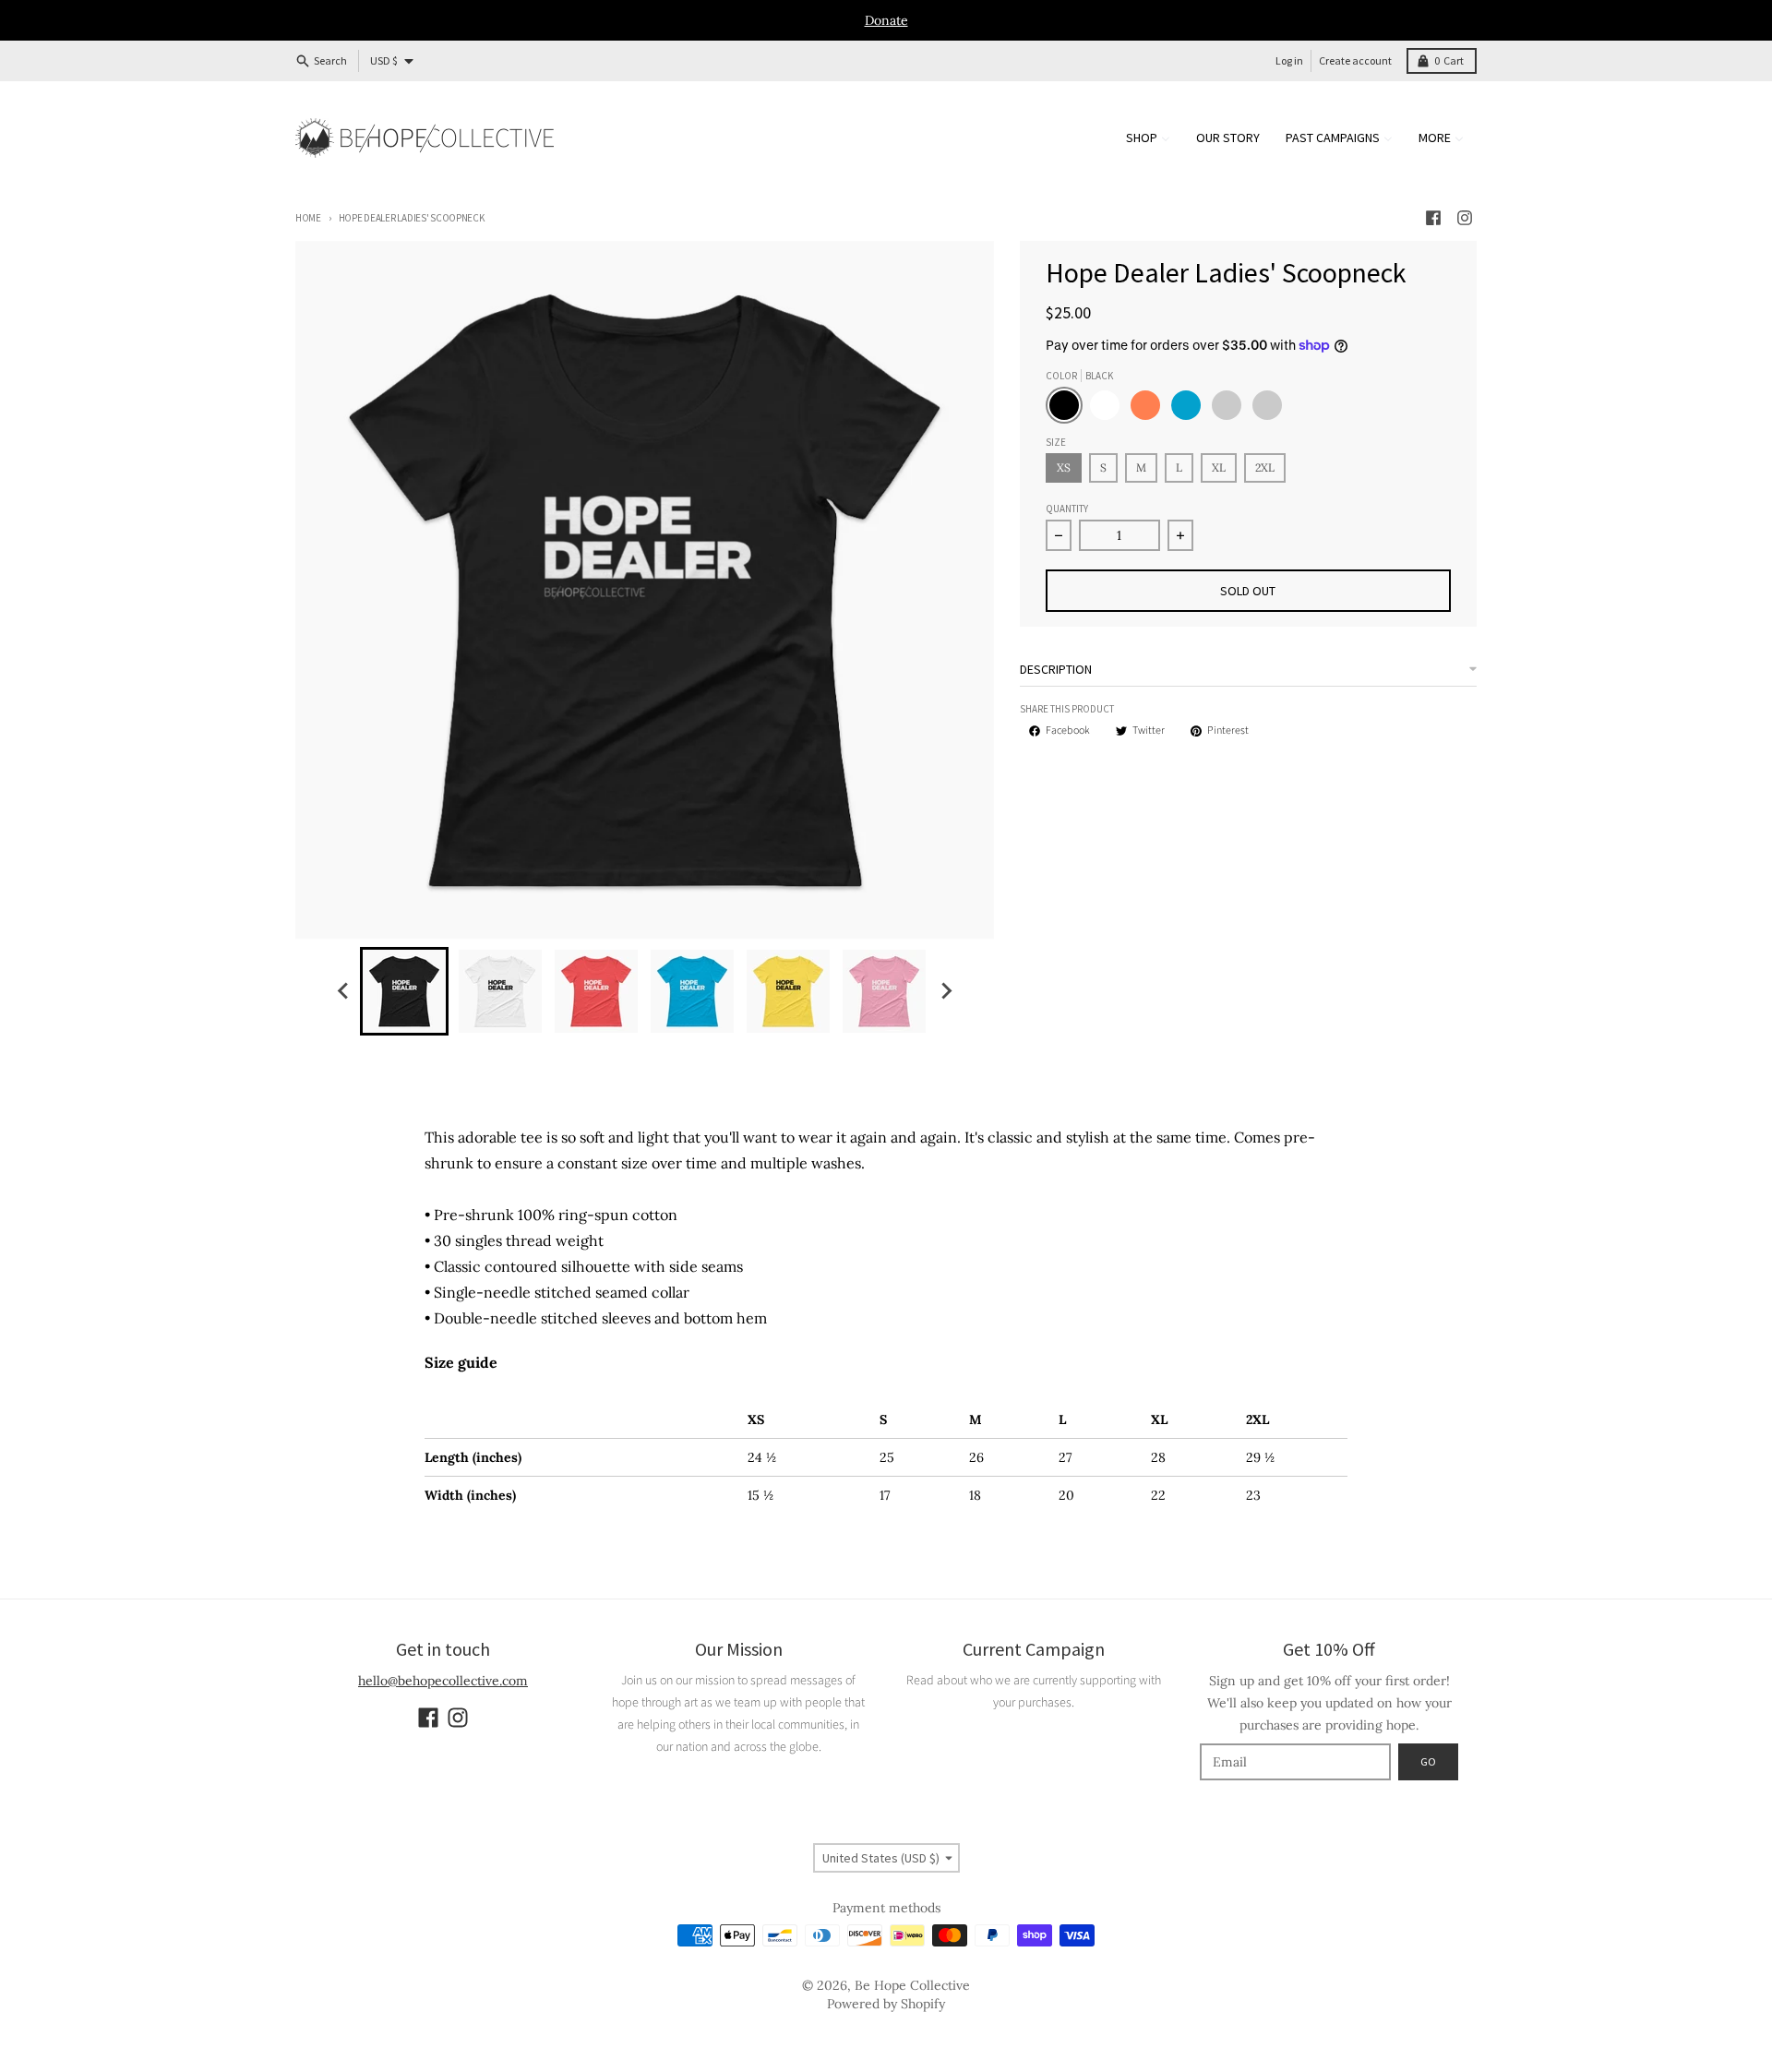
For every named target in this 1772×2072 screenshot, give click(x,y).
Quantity (1067, 509)
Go (1428, 1761)
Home (308, 218)
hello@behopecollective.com (443, 1681)
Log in (1289, 60)
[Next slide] (945, 991)
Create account (1355, 60)
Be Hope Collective (912, 1985)
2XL (1265, 467)
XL (1219, 467)
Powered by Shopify (886, 2004)
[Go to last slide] (343, 991)
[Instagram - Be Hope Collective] (1465, 218)
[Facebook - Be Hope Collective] (1433, 218)
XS (1064, 467)
